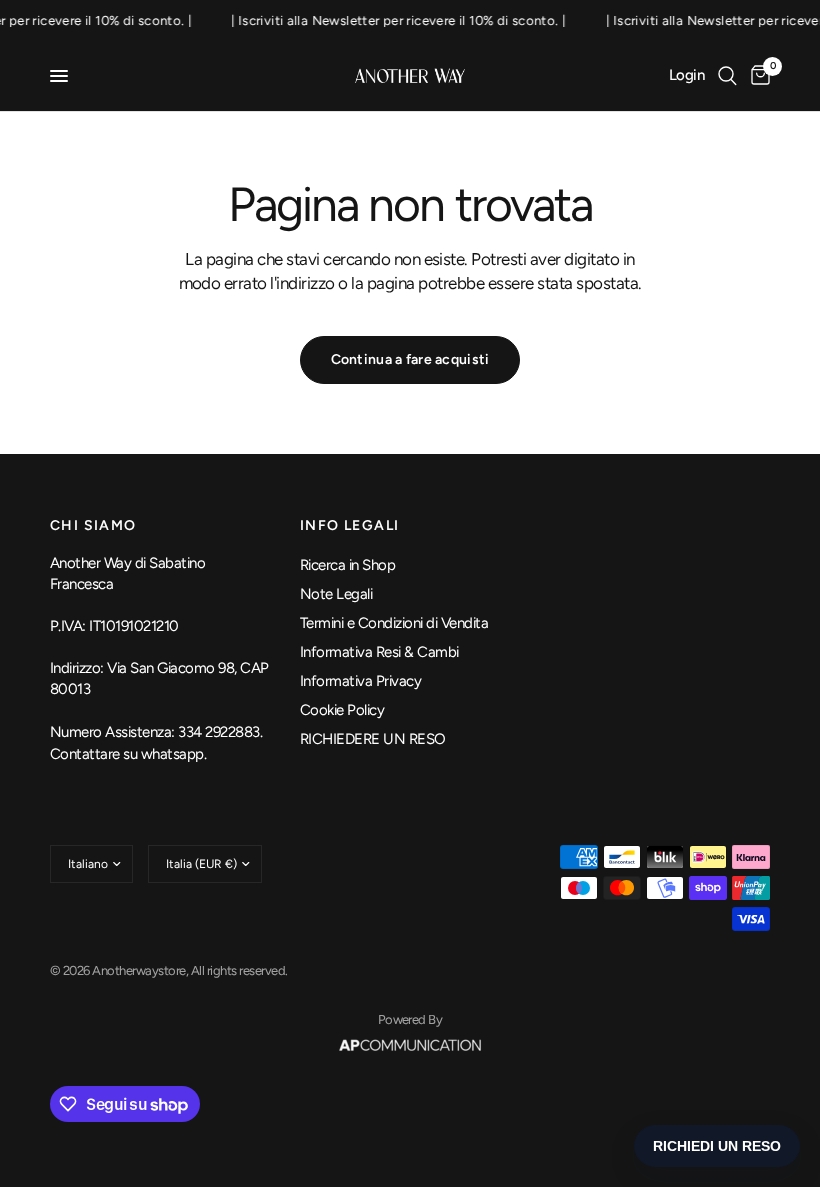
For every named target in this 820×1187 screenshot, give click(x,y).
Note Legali (336, 594)
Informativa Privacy (360, 681)
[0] (757, 76)
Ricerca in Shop (347, 565)
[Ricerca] (727, 76)
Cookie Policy (342, 710)
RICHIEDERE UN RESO (373, 739)
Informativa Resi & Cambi (379, 652)
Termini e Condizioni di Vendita (394, 623)
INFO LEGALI (349, 526)
